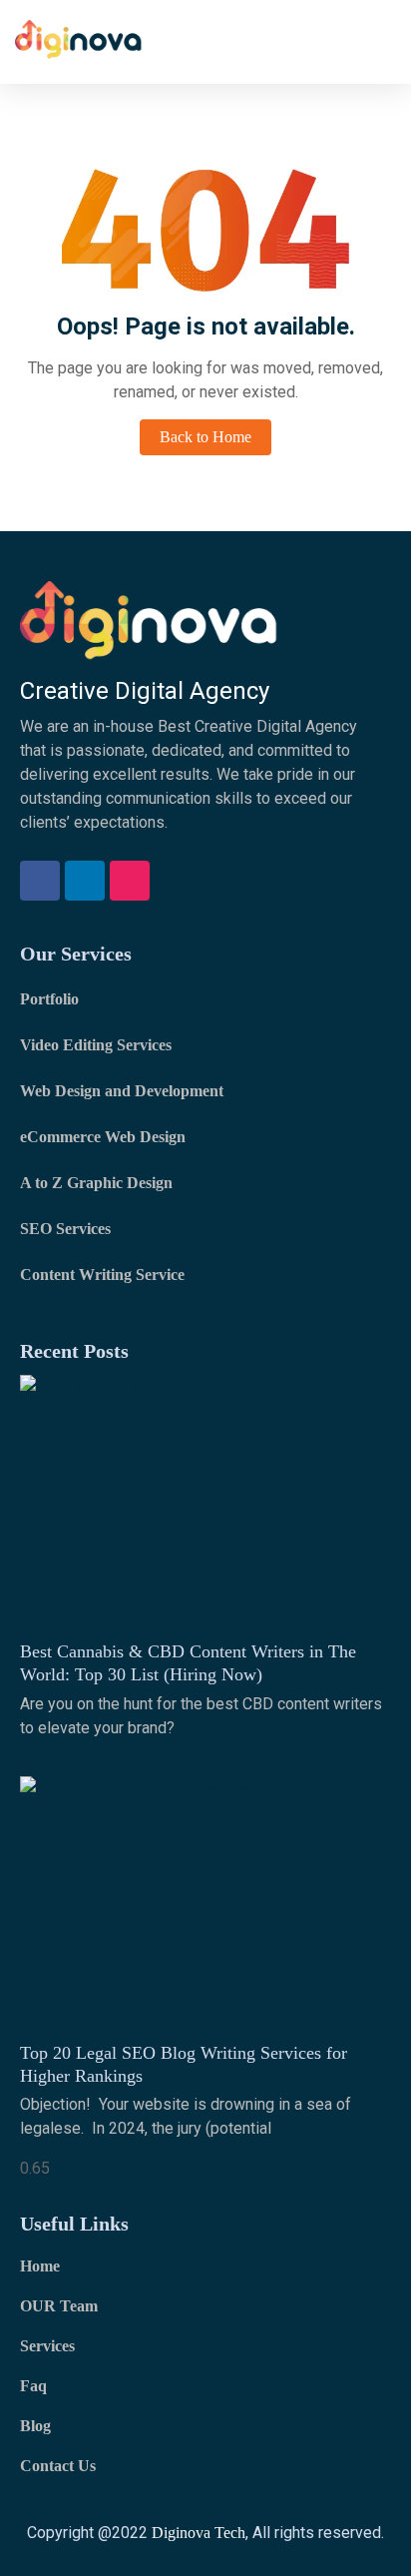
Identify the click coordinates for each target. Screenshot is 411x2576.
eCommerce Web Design (103, 1137)
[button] (382, 41)
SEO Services (65, 1229)
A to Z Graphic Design (96, 1183)
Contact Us (58, 2466)
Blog (35, 2426)
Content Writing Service (102, 1275)
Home (40, 2266)
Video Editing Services (96, 1045)
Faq (33, 2386)
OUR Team (59, 2306)
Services (47, 2346)
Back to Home (205, 437)
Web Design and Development (122, 1091)
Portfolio (49, 999)
